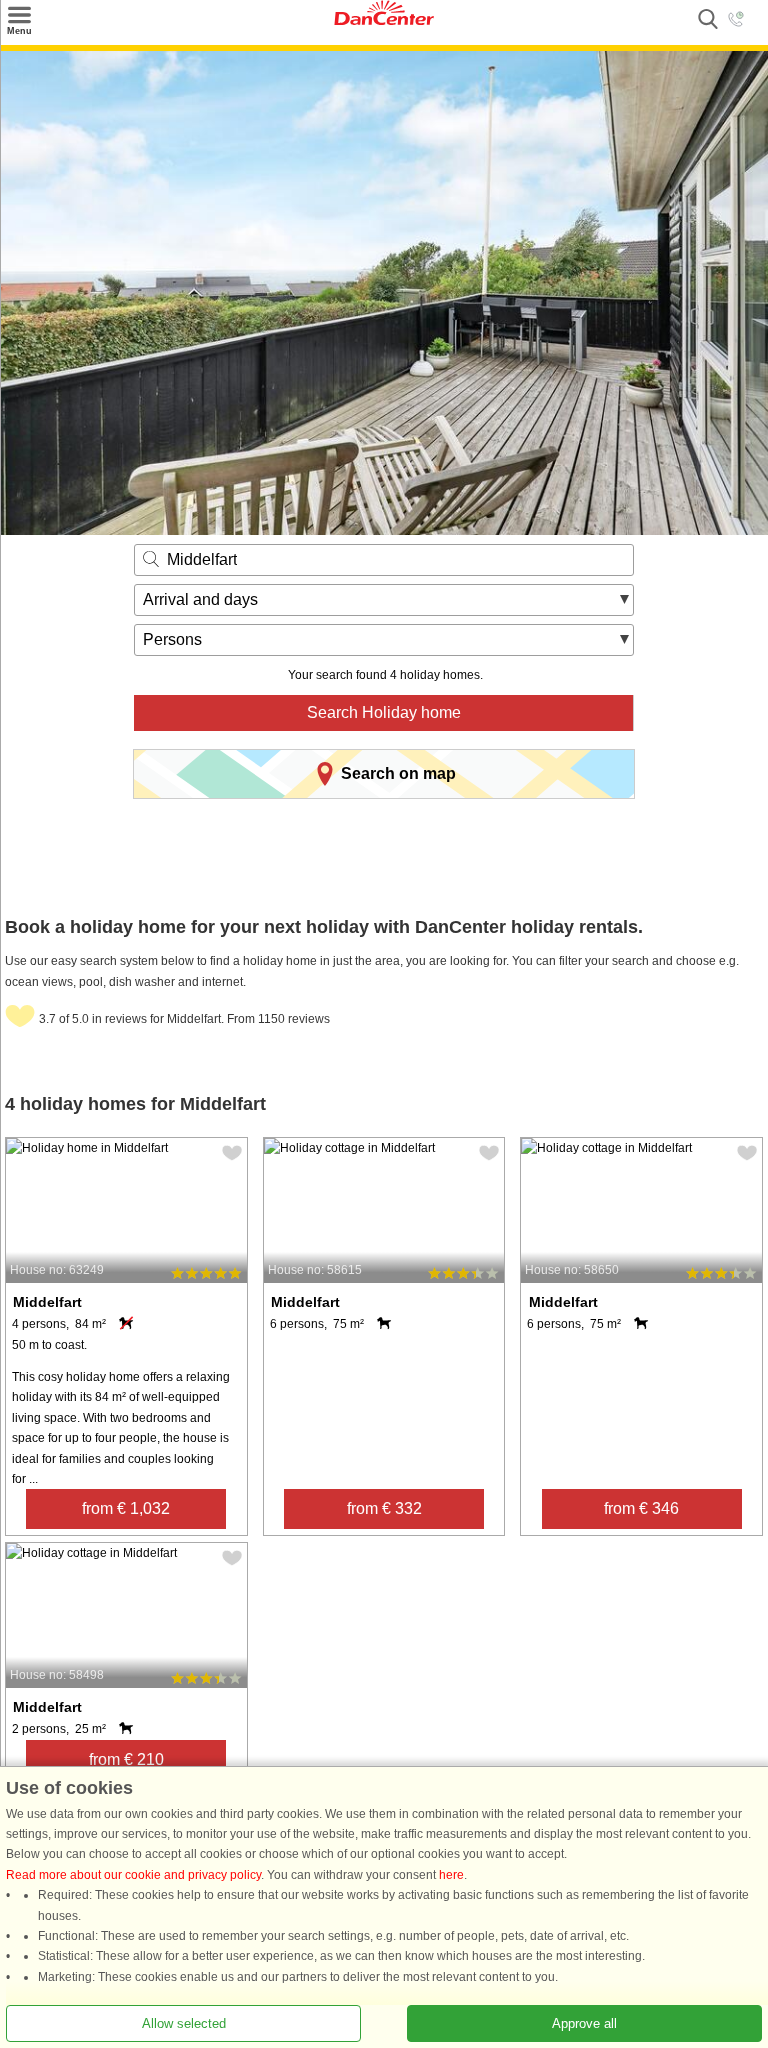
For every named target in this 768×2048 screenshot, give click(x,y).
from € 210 (126, 1759)
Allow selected (184, 2023)
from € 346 (641, 1508)
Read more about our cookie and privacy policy (133, 1875)
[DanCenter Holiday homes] (384, 21)
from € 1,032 (126, 1508)
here (451, 1875)
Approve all (584, 2023)
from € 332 (384, 1508)
